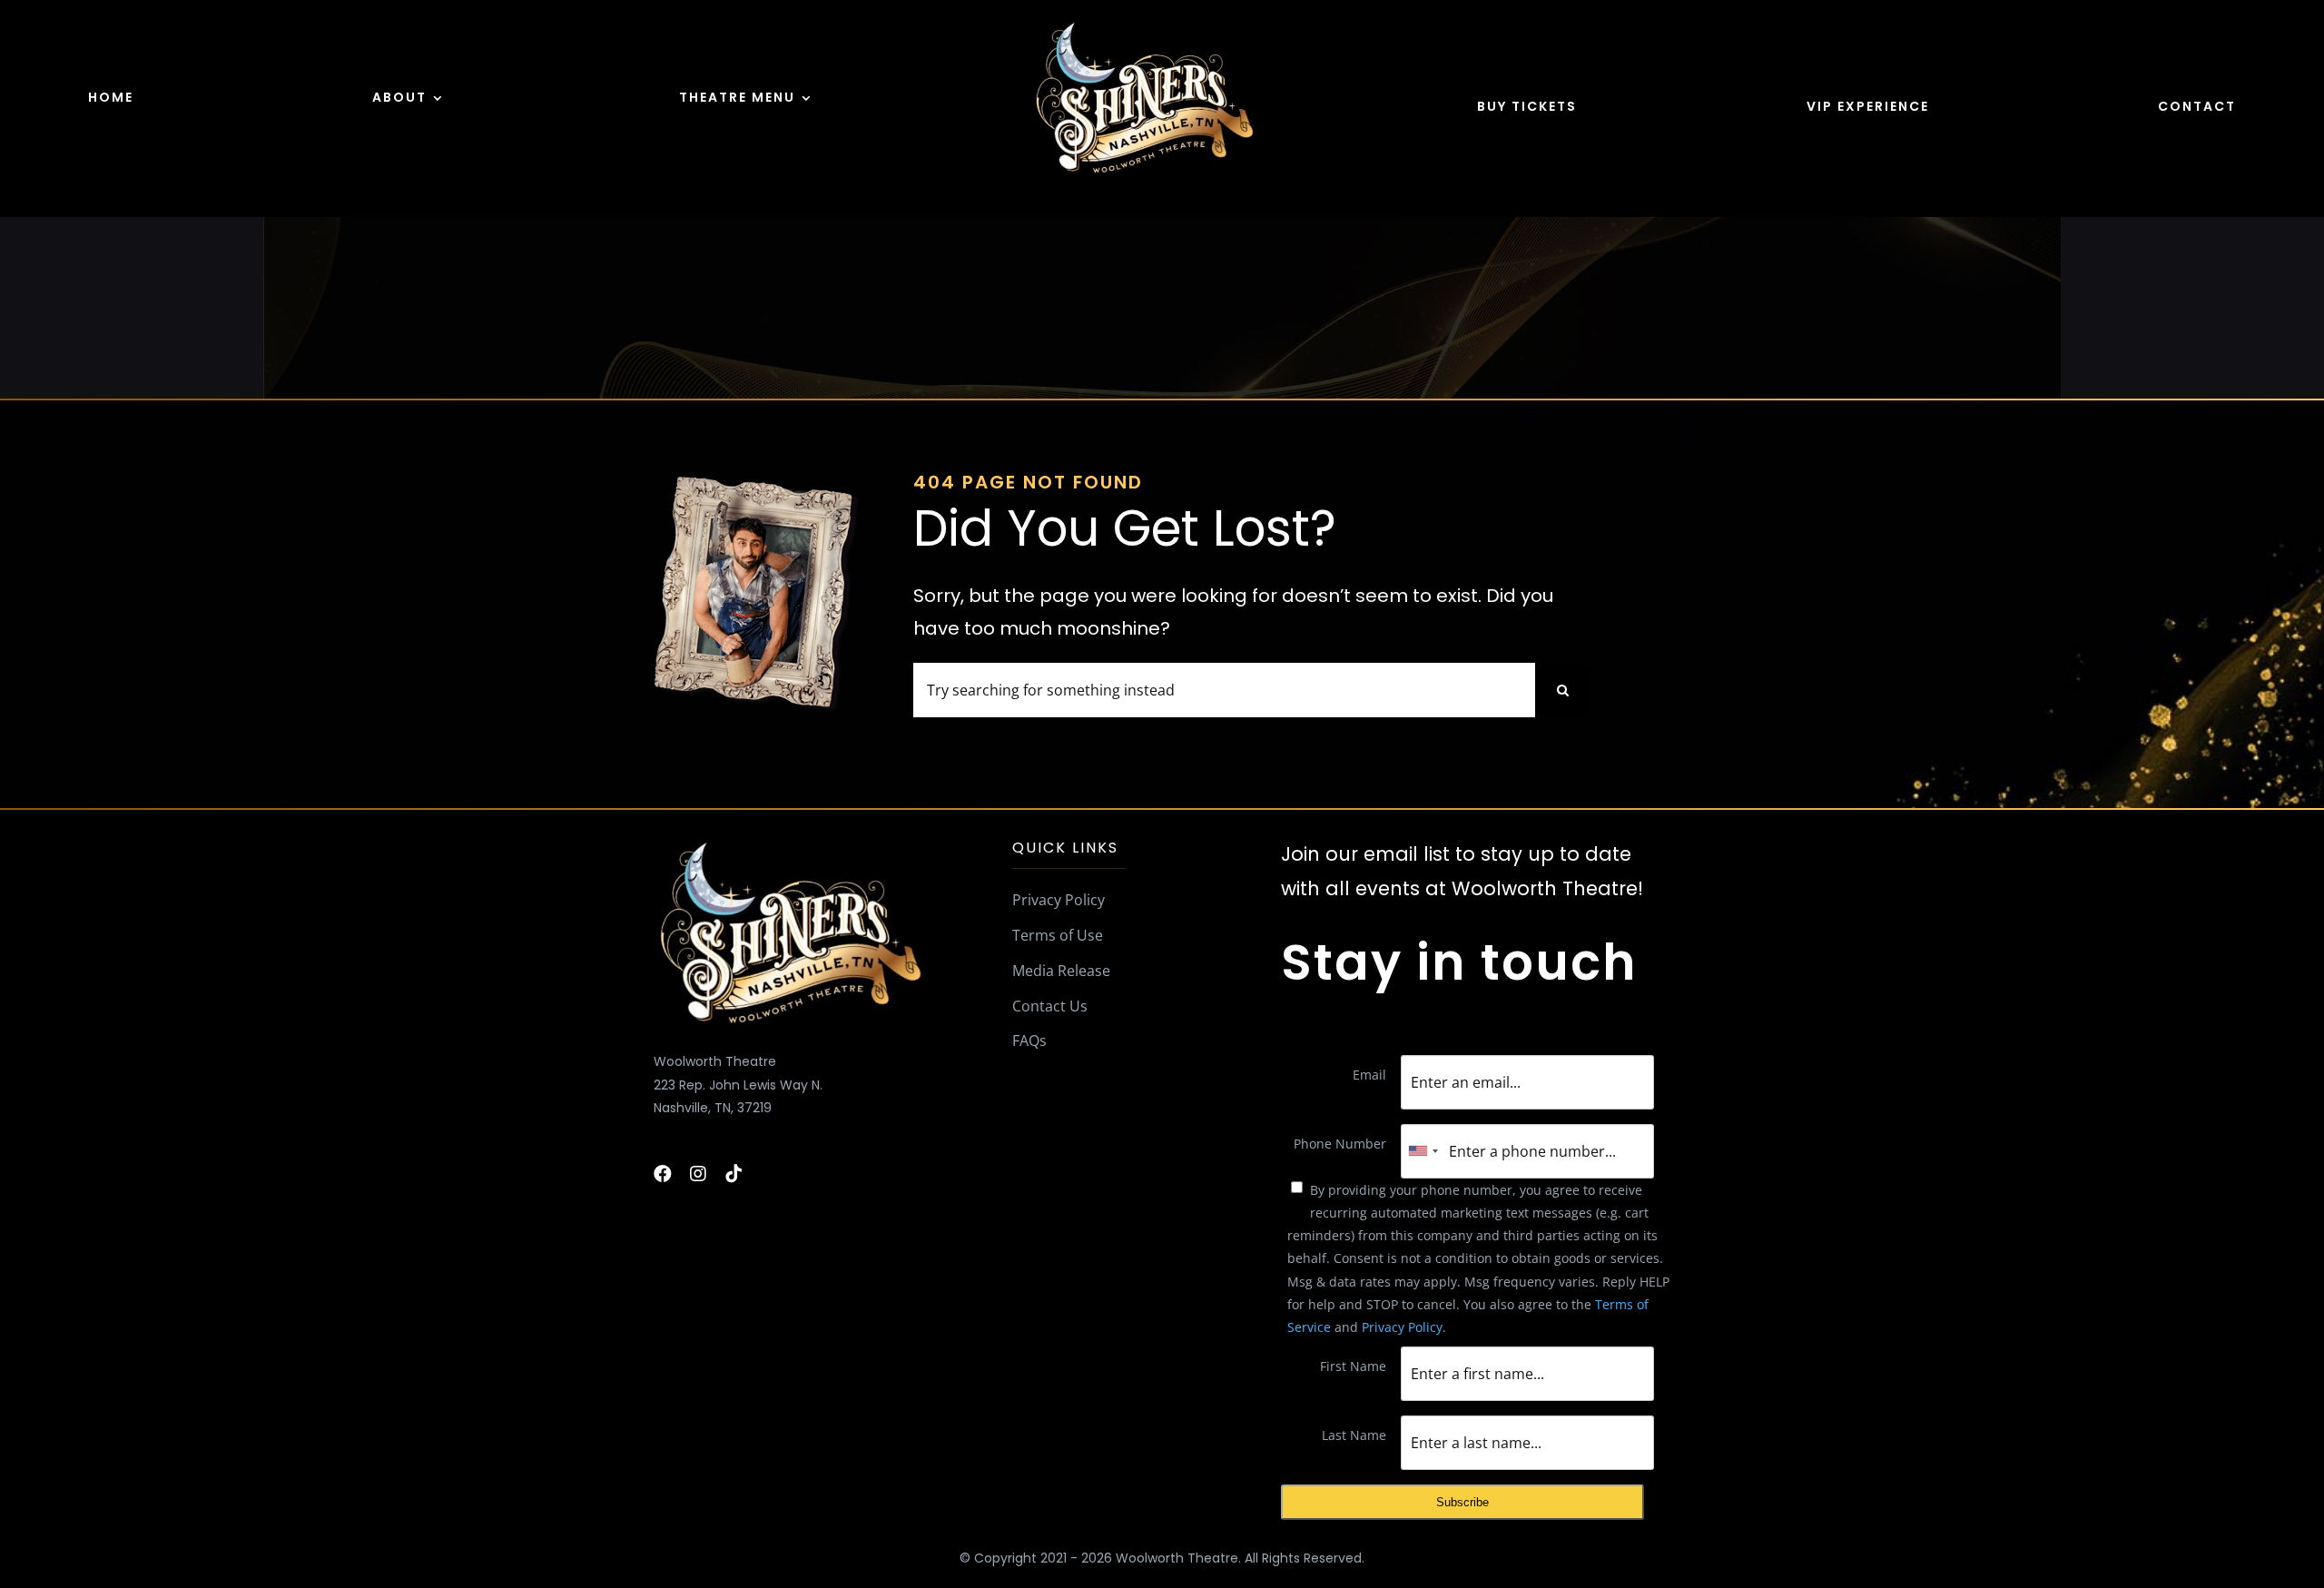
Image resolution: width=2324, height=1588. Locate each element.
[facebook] (663, 1174)
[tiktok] (734, 1174)
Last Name (1354, 1435)
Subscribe (1462, 1502)
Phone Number (1340, 1144)
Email (1369, 1075)
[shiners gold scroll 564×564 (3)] (1144, 24)
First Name (1353, 1366)
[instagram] (698, 1174)
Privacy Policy (1402, 1327)
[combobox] (1423, 1151)
